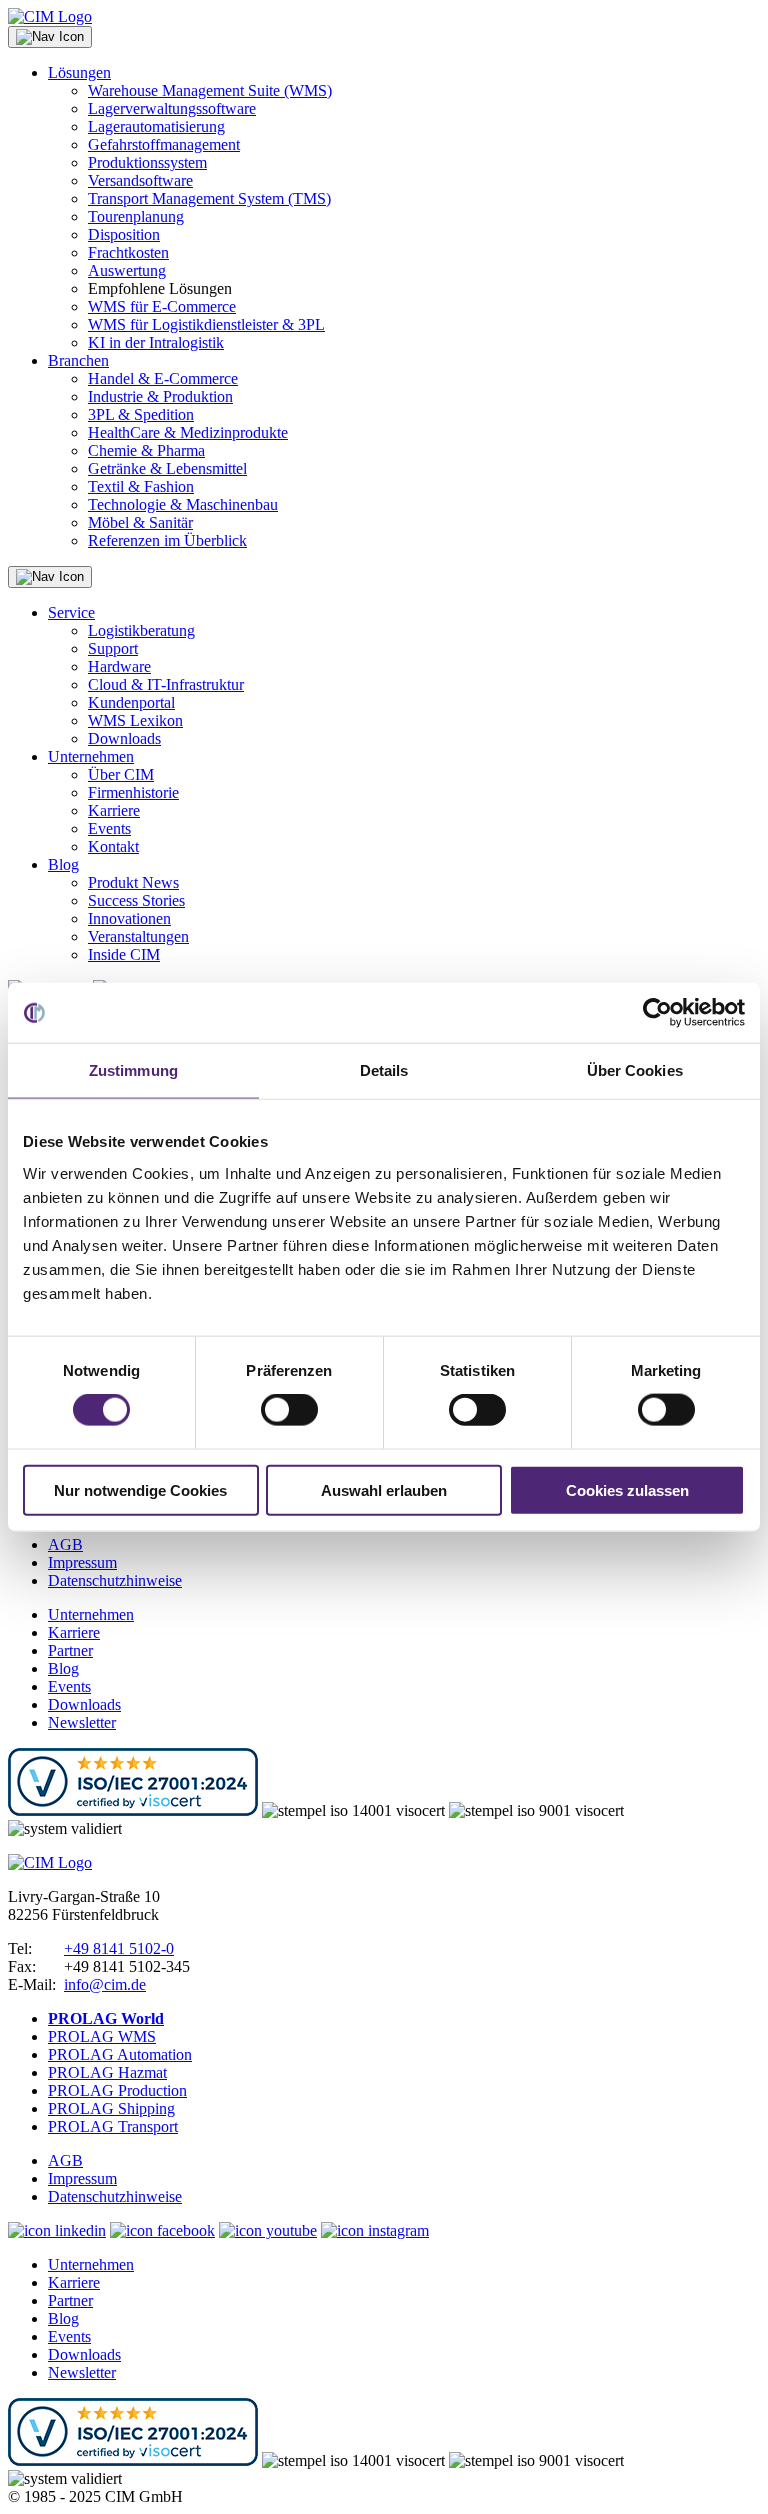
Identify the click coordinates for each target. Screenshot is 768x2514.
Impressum (82, 1562)
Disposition (124, 234)
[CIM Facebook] (162, 2230)
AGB (65, 1544)
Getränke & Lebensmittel (167, 468)
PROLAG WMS (102, 2036)
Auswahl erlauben (384, 1489)
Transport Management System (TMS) (209, 198)
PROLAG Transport (113, 2126)
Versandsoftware (140, 180)
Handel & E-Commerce (163, 378)
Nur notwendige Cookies (140, 1489)
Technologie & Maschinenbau (183, 504)
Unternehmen (91, 756)
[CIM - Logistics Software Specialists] (50, 16)
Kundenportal (131, 702)
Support (113, 648)
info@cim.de (105, 1984)
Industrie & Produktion (160, 396)
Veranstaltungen (138, 936)
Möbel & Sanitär (140, 522)
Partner (70, 1650)
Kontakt (113, 846)
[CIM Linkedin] (57, 2230)
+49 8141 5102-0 (119, 1948)
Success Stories (136, 900)
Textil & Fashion (141, 486)
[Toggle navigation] (50, 37)
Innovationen (129, 918)
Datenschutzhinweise (115, 1580)
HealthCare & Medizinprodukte (188, 432)
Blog (63, 864)
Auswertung (127, 270)
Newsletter (82, 1722)
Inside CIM (124, 954)
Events (109, 828)
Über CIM (121, 774)
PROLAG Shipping (111, 2108)
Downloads (124, 738)
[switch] (289, 1410)
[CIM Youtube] (268, 2230)
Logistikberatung (141, 630)
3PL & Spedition (141, 414)
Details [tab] (384, 1070)
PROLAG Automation (120, 2054)
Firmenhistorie (133, 792)
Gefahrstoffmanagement (164, 144)
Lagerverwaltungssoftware (172, 108)
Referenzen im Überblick (167, 540)
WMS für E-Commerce (162, 306)
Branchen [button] (78, 360)
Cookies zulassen (627, 1489)
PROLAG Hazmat (107, 2072)
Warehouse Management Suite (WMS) (210, 90)
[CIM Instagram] (375, 2230)
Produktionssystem (147, 162)
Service (71, 612)
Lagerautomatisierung (156, 126)
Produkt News (133, 882)
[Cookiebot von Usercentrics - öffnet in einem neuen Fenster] (657, 1013)
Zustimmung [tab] (133, 1070)
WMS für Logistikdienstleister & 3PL (206, 324)
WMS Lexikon (135, 720)
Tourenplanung (136, 216)
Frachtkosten (128, 252)
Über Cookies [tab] (635, 1070)
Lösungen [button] (79, 72)
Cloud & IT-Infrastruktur (166, 684)
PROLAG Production (117, 2090)
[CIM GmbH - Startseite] (50, 1862)
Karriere (114, 810)
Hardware (119, 666)
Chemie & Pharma (146, 450)
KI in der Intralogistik (156, 342)
